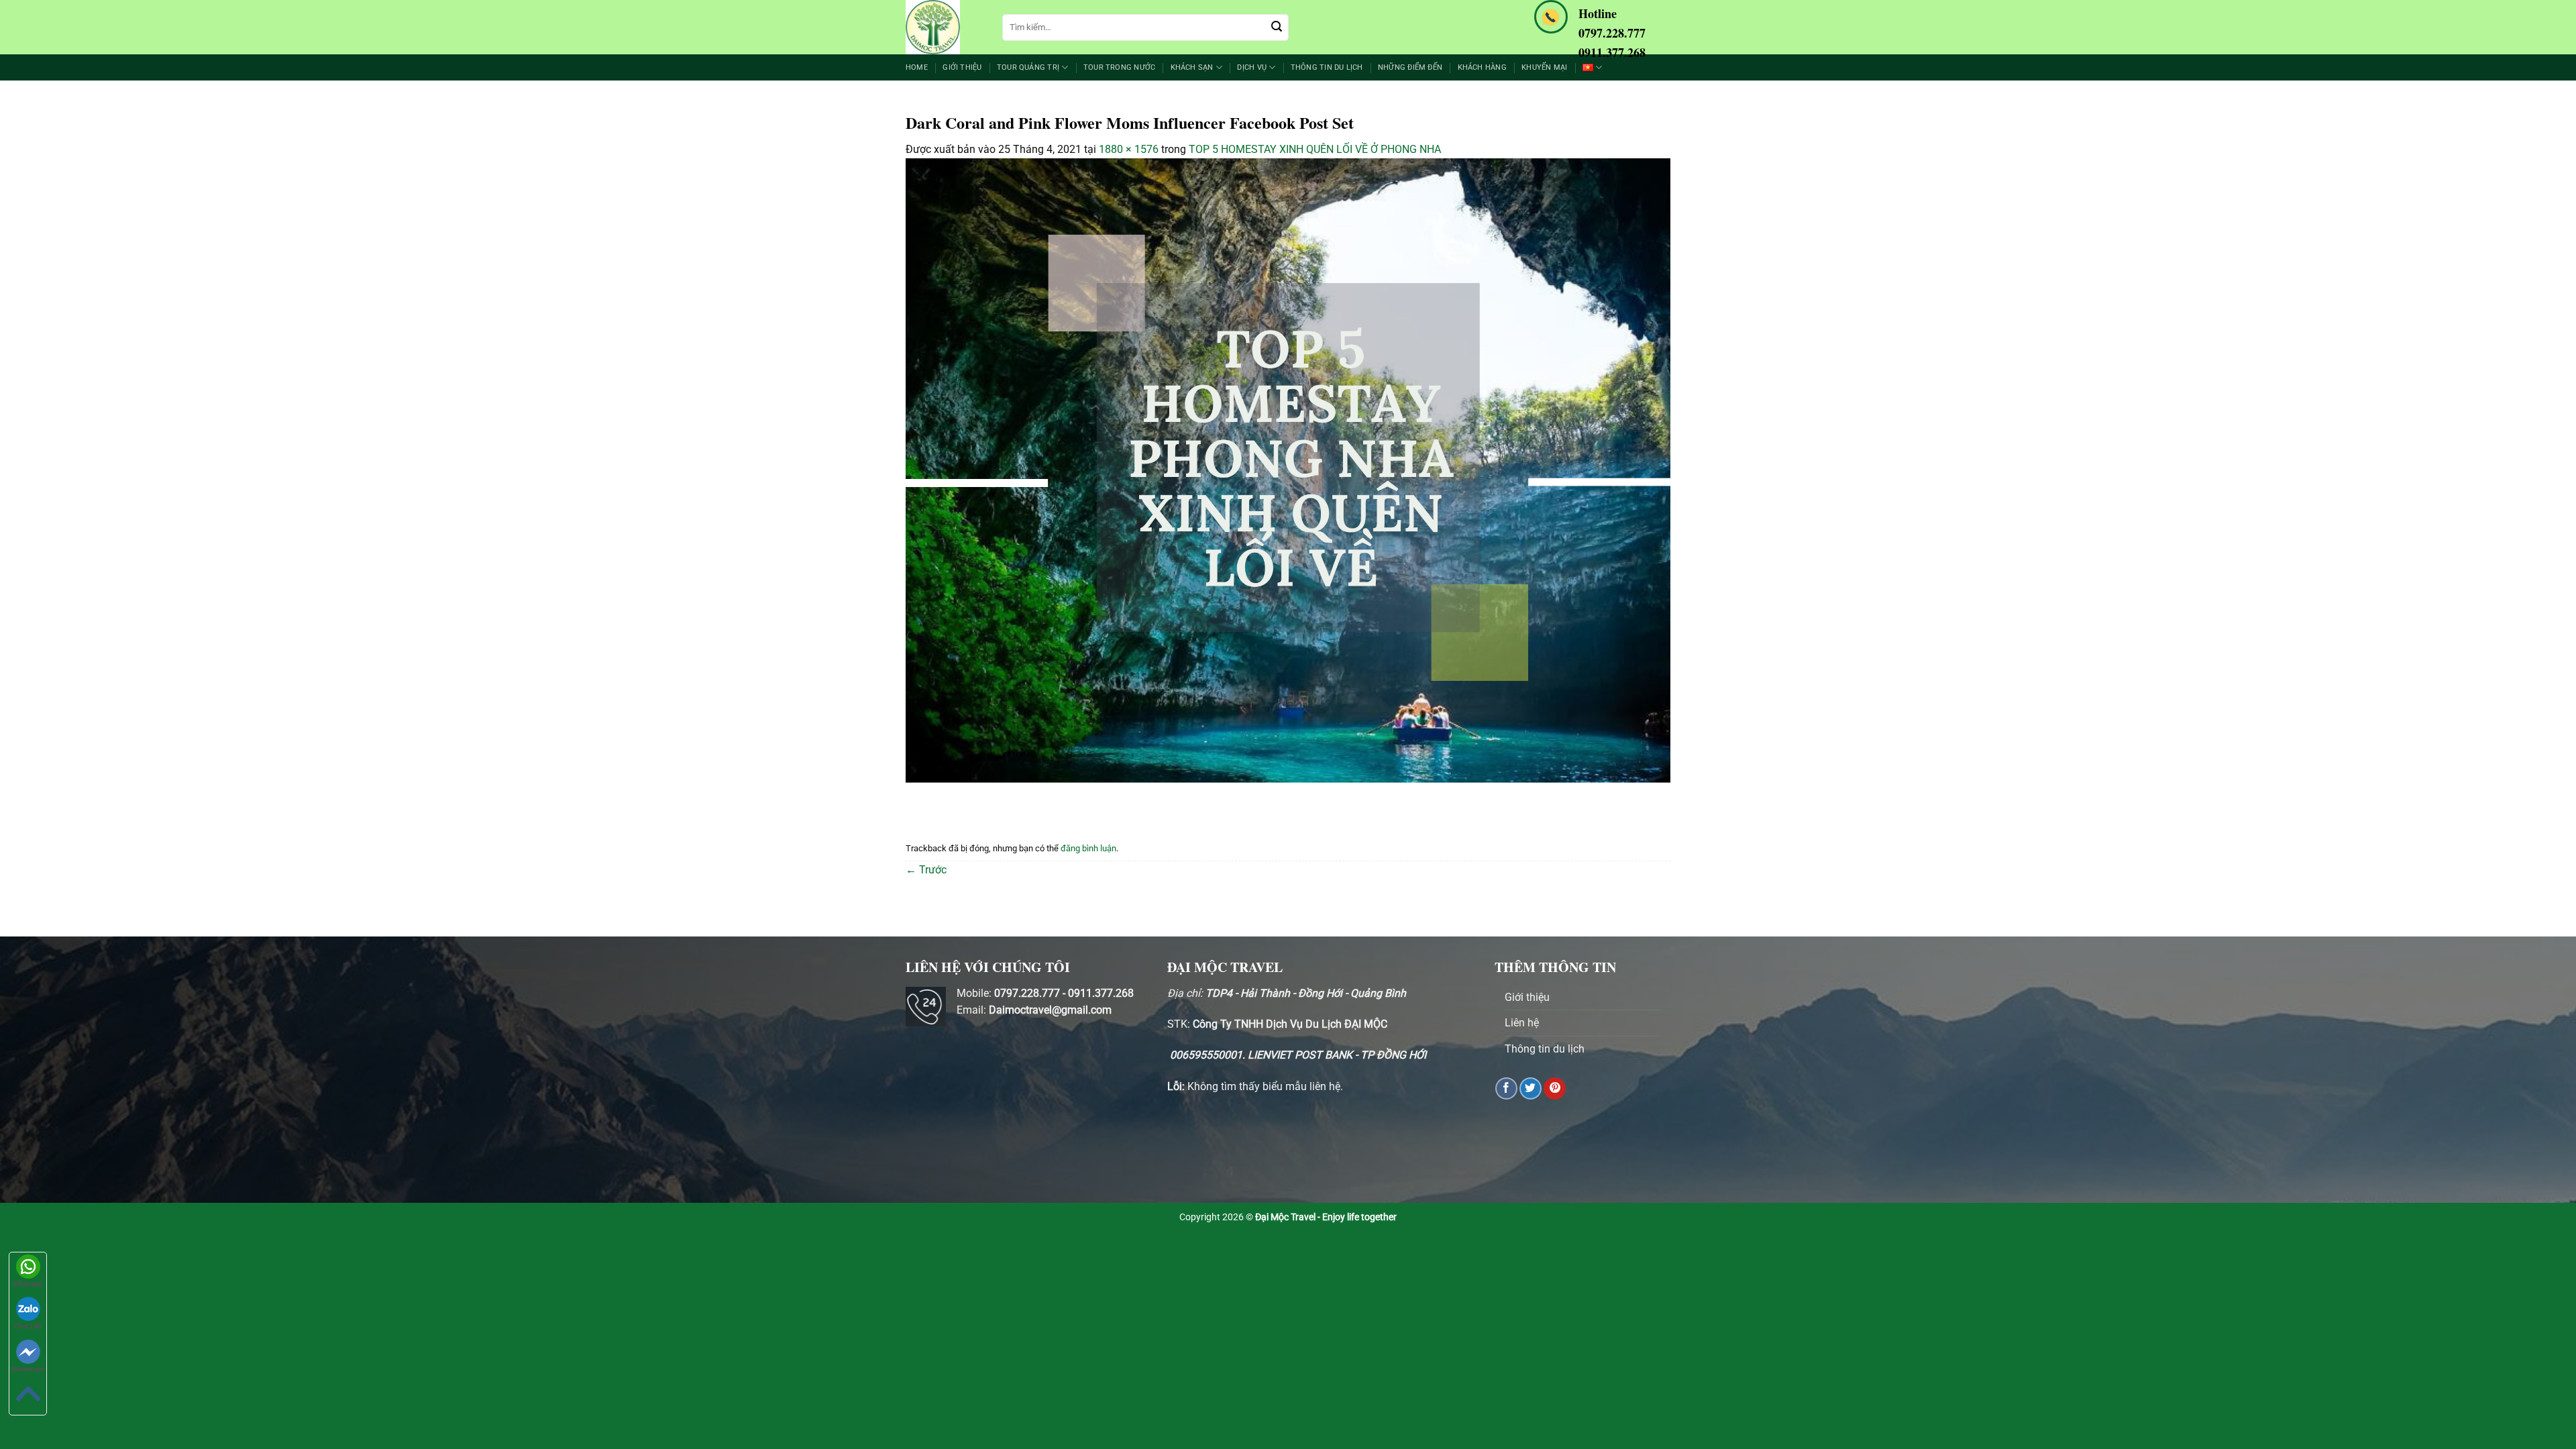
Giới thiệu (962, 67)
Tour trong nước (1119, 67)
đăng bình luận (1088, 848)
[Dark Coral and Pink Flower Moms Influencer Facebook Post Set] (1288, 478)
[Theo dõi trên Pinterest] (1555, 1088)
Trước (926, 870)
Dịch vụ (1252, 67)
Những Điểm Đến (1410, 67)
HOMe (917, 67)
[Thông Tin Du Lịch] (944, 27)
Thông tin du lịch (1327, 67)
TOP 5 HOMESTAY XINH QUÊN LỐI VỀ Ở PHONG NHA (1315, 149)
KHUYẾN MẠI (1544, 67)
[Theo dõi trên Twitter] (1531, 1088)
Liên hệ (1522, 1023)
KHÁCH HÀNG (1482, 67)
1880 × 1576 (1129, 149)
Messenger (28, 1369)
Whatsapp (28, 1284)
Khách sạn (1192, 67)
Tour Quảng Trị (1028, 67)
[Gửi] (1277, 28)
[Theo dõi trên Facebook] (1506, 1088)
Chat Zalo (28, 1326)
